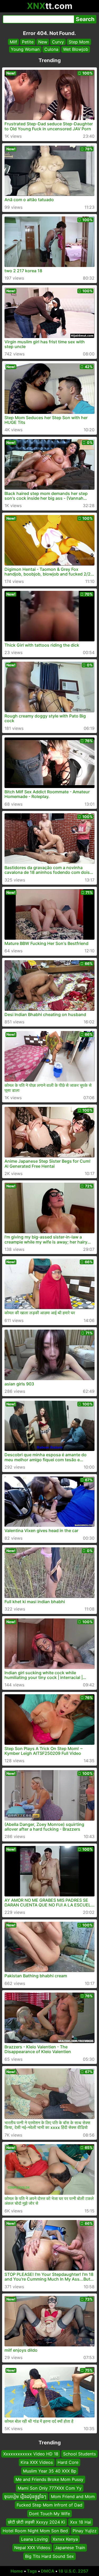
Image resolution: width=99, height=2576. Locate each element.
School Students (79, 2454)
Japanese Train (70, 2548)
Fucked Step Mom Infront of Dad (49, 2505)
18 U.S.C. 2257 (73, 2571)
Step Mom (79, 42)
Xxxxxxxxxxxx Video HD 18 (31, 2454)
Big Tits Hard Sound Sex (49, 2556)
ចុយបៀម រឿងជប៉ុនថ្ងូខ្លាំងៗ (25, 2496)
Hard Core (68, 2463)
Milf (13, 42)
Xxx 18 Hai (81, 2522)
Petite (28, 42)
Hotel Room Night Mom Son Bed (35, 2531)
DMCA (48, 2571)
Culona (51, 49)
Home (17, 2571)
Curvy (58, 42)
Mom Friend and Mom (73, 2496)
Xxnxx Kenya (65, 2539)
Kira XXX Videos (37, 2463)
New (43, 42)
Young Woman (25, 49)
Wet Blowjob (76, 49)
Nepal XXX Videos (32, 2548)
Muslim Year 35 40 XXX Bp (50, 2471)
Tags (32, 2571)
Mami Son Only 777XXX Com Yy (50, 2488)
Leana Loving (34, 2539)
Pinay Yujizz (85, 2531)
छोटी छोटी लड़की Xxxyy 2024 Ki (37, 2522)
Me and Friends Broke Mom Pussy (49, 2479)
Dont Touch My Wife (49, 2514)
